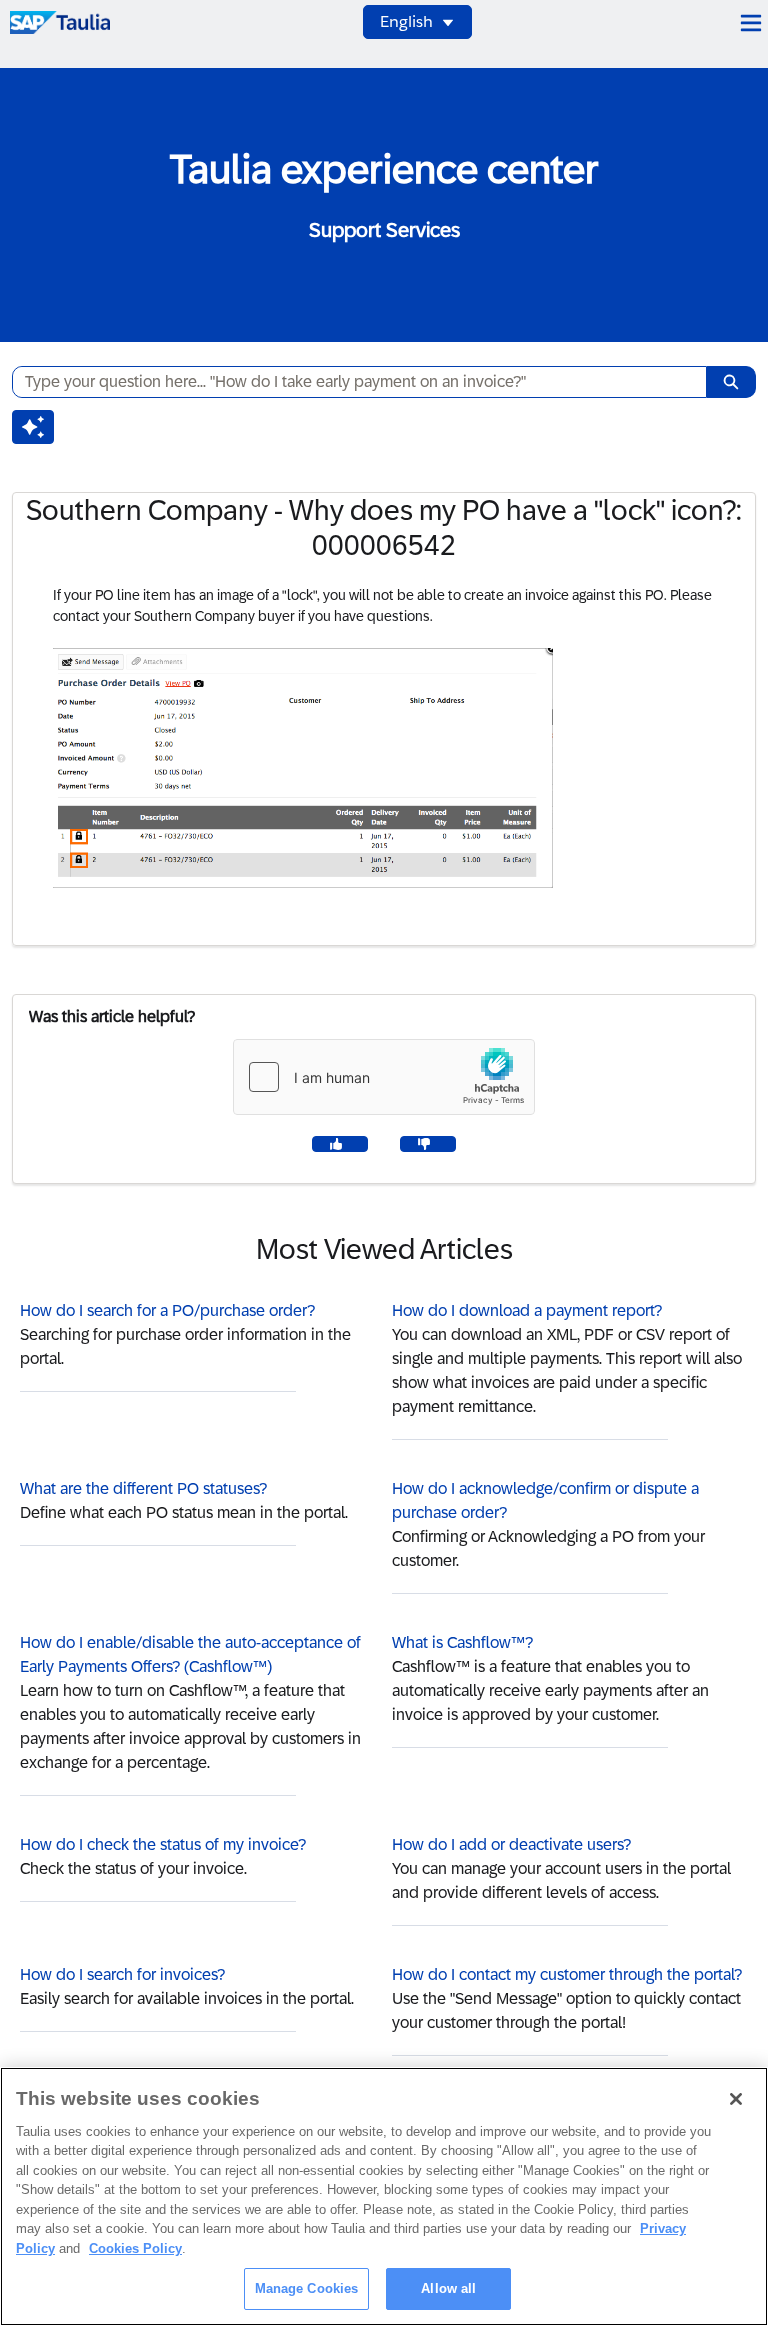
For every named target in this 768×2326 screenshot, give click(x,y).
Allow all (448, 2288)
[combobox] (351, 382)
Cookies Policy (135, 2248)
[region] (384, 2196)
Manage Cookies (307, 2288)
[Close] (736, 2099)
